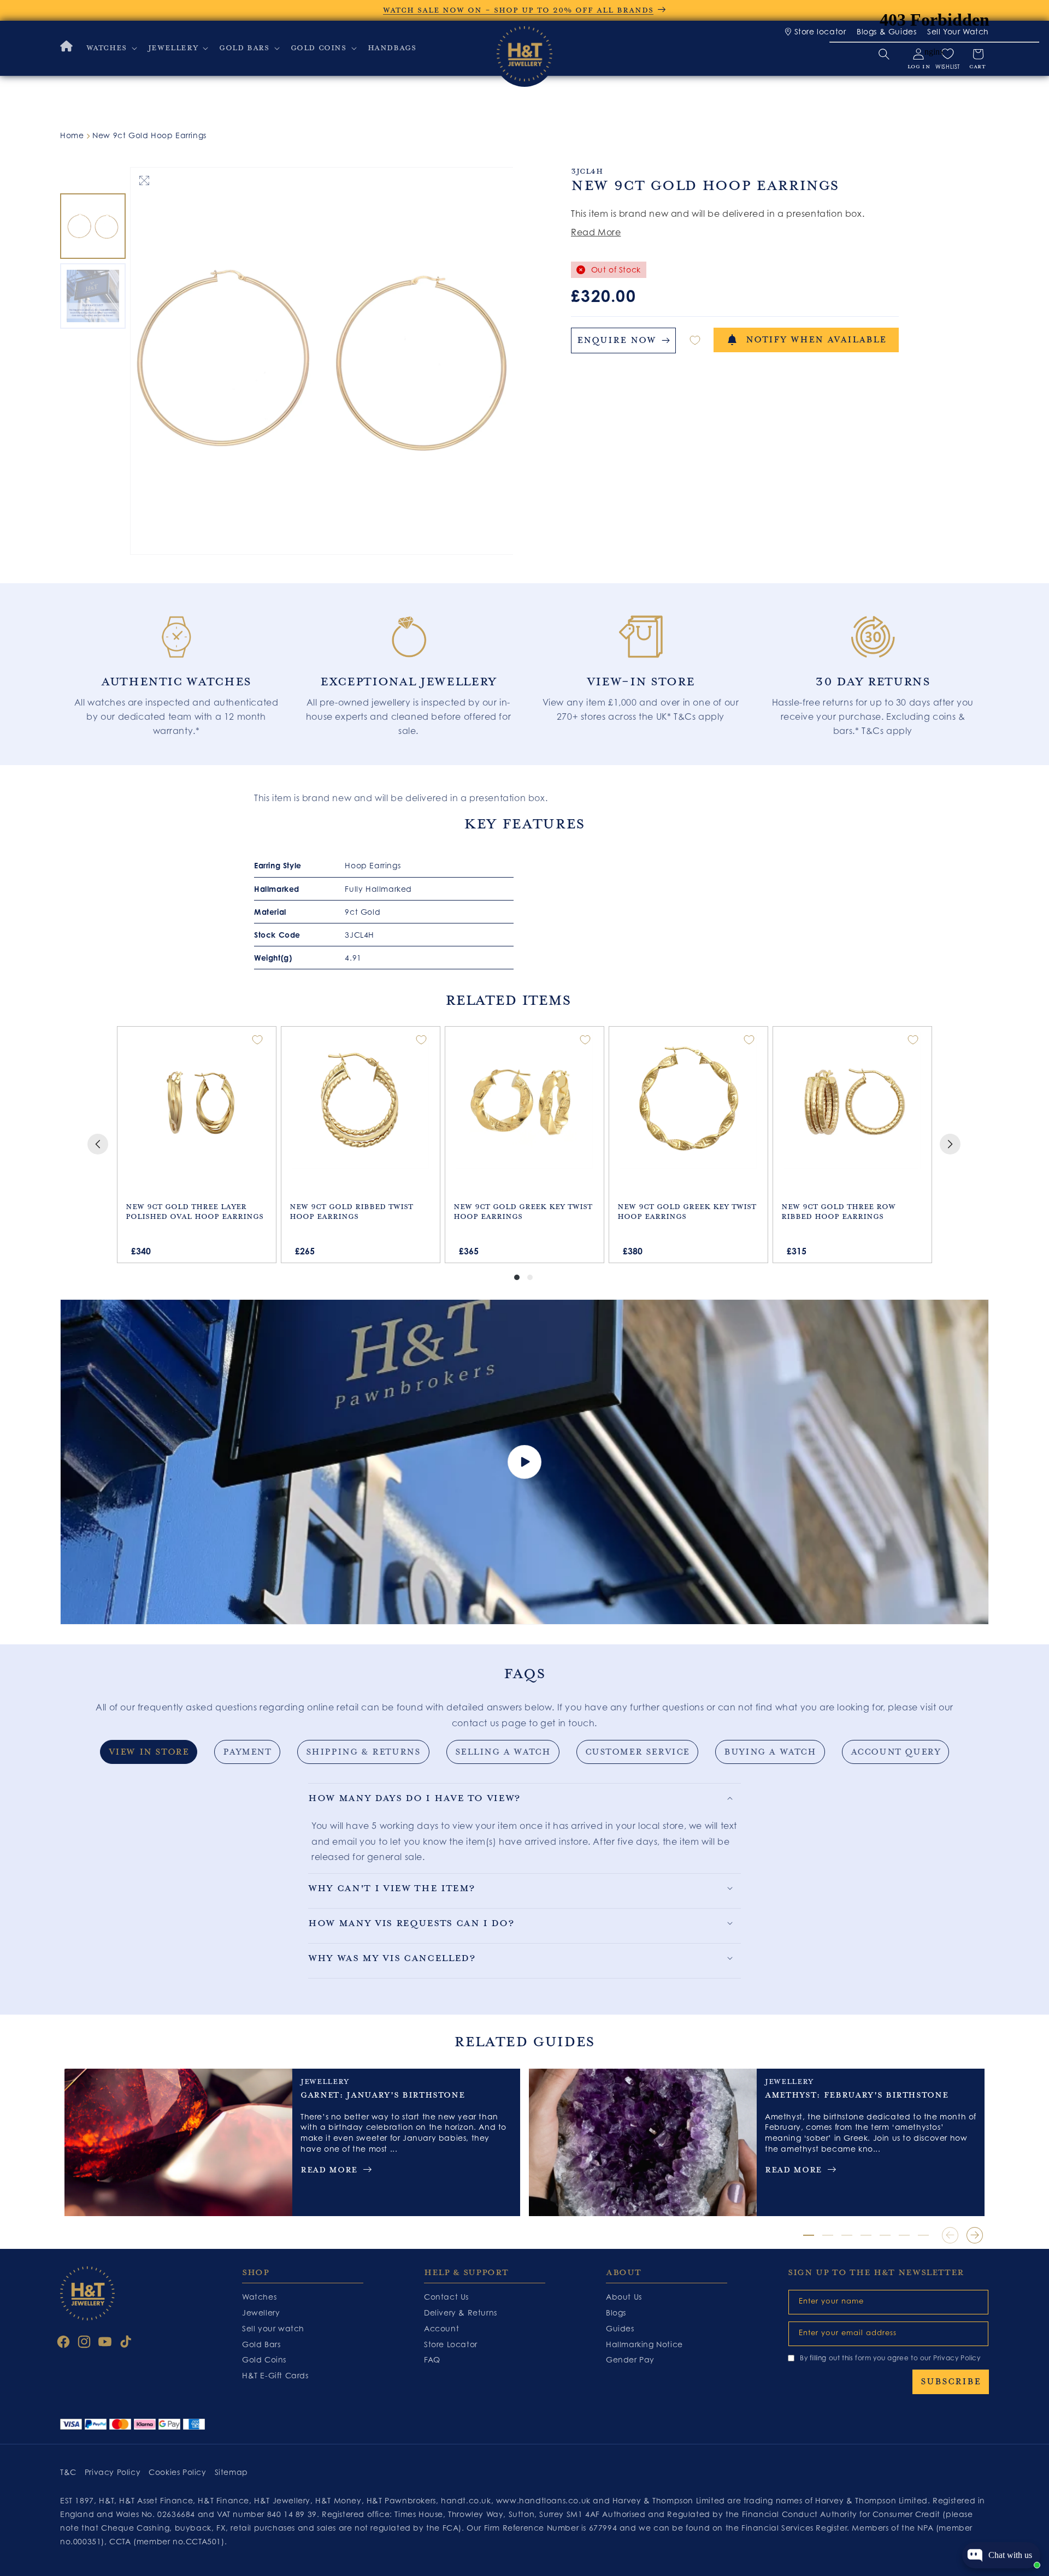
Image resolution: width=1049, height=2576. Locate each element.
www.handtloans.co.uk (545, 2500)
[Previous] (98, 1144)
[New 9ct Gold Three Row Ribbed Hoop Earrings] (852, 1100)
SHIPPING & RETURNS (363, 1752)
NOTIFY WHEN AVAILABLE (816, 340)
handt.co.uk (466, 2500)
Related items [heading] (508, 1000)
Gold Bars (261, 2344)
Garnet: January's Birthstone (382, 2095)
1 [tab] (809, 2235)
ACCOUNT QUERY (896, 1752)
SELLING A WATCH (503, 1752)
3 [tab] (847, 2235)
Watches (259, 2297)
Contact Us (446, 2297)
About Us (624, 2297)
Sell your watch (273, 2328)
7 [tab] (923, 2235)
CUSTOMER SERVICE (638, 1752)
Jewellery (261, 2313)
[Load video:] (524, 1462)
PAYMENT (247, 1752)
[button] (111, 48)
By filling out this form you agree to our (890, 2358)
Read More (596, 232)
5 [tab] (885, 2235)
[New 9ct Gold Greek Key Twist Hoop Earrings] (524, 1100)
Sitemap (231, 2472)
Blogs (616, 2313)
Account (441, 2328)
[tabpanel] (176, 669)
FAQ (432, 2359)
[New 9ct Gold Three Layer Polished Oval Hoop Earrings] (197, 1100)
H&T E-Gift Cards (275, 2375)
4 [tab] (866, 2235)
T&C (68, 2472)
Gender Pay (630, 2359)
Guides (620, 2328)
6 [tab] (904, 2235)
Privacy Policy (957, 2358)
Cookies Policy (177, 2472)
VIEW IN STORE (149, 1752)
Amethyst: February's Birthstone (856, 2095)
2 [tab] (828, 2235)
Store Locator (451, 2344)
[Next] (950, 1144)
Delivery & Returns (461, 2313)
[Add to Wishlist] (695, 340)
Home (72, 135)
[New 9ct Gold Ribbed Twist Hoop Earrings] (361, 1100)
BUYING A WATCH (770, 1752)
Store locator (820, 31)
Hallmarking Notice (644, 2344)
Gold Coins (264, 2359)
